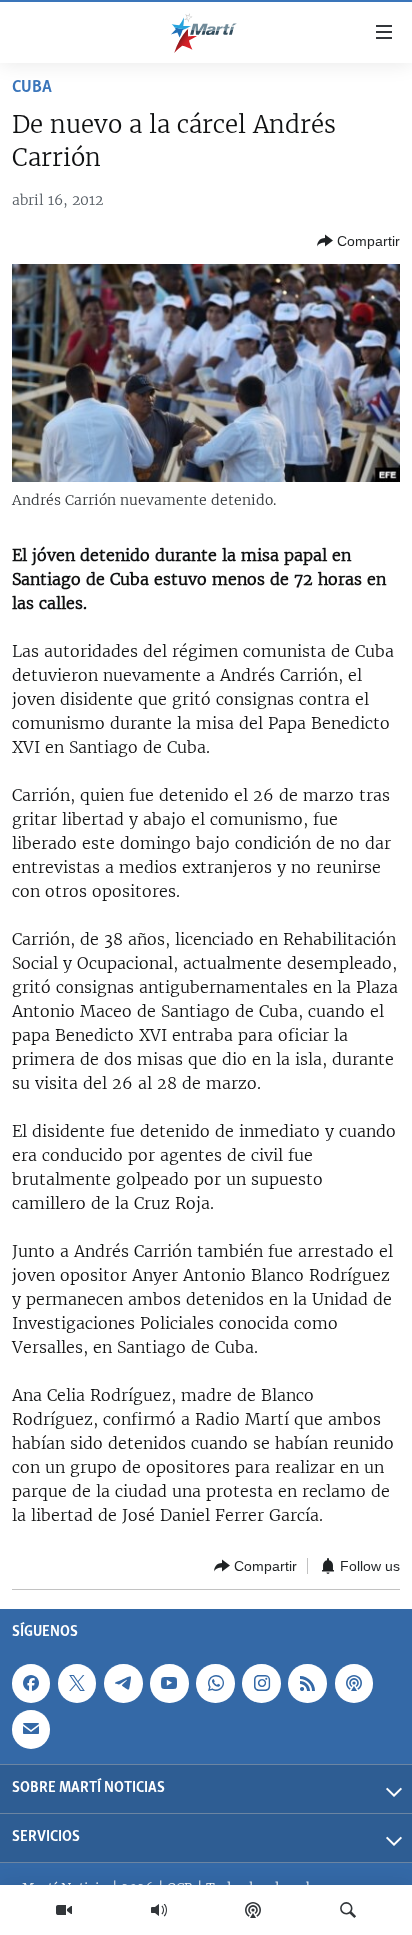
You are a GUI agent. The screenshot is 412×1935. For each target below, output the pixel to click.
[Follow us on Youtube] (169, 1684)
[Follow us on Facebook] (31, 1684)
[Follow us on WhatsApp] (215, 1684)
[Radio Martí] (159, 1910)
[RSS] (307, 1684)
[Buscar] (348, 1910)
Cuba (32, 88)
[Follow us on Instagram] (261, 1684)
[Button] (358, 241)
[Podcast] (253, 1910)
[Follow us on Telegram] (123, 1684)
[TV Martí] (64, 1910)
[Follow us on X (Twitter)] (77, 1684)
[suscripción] (31, 1730)
